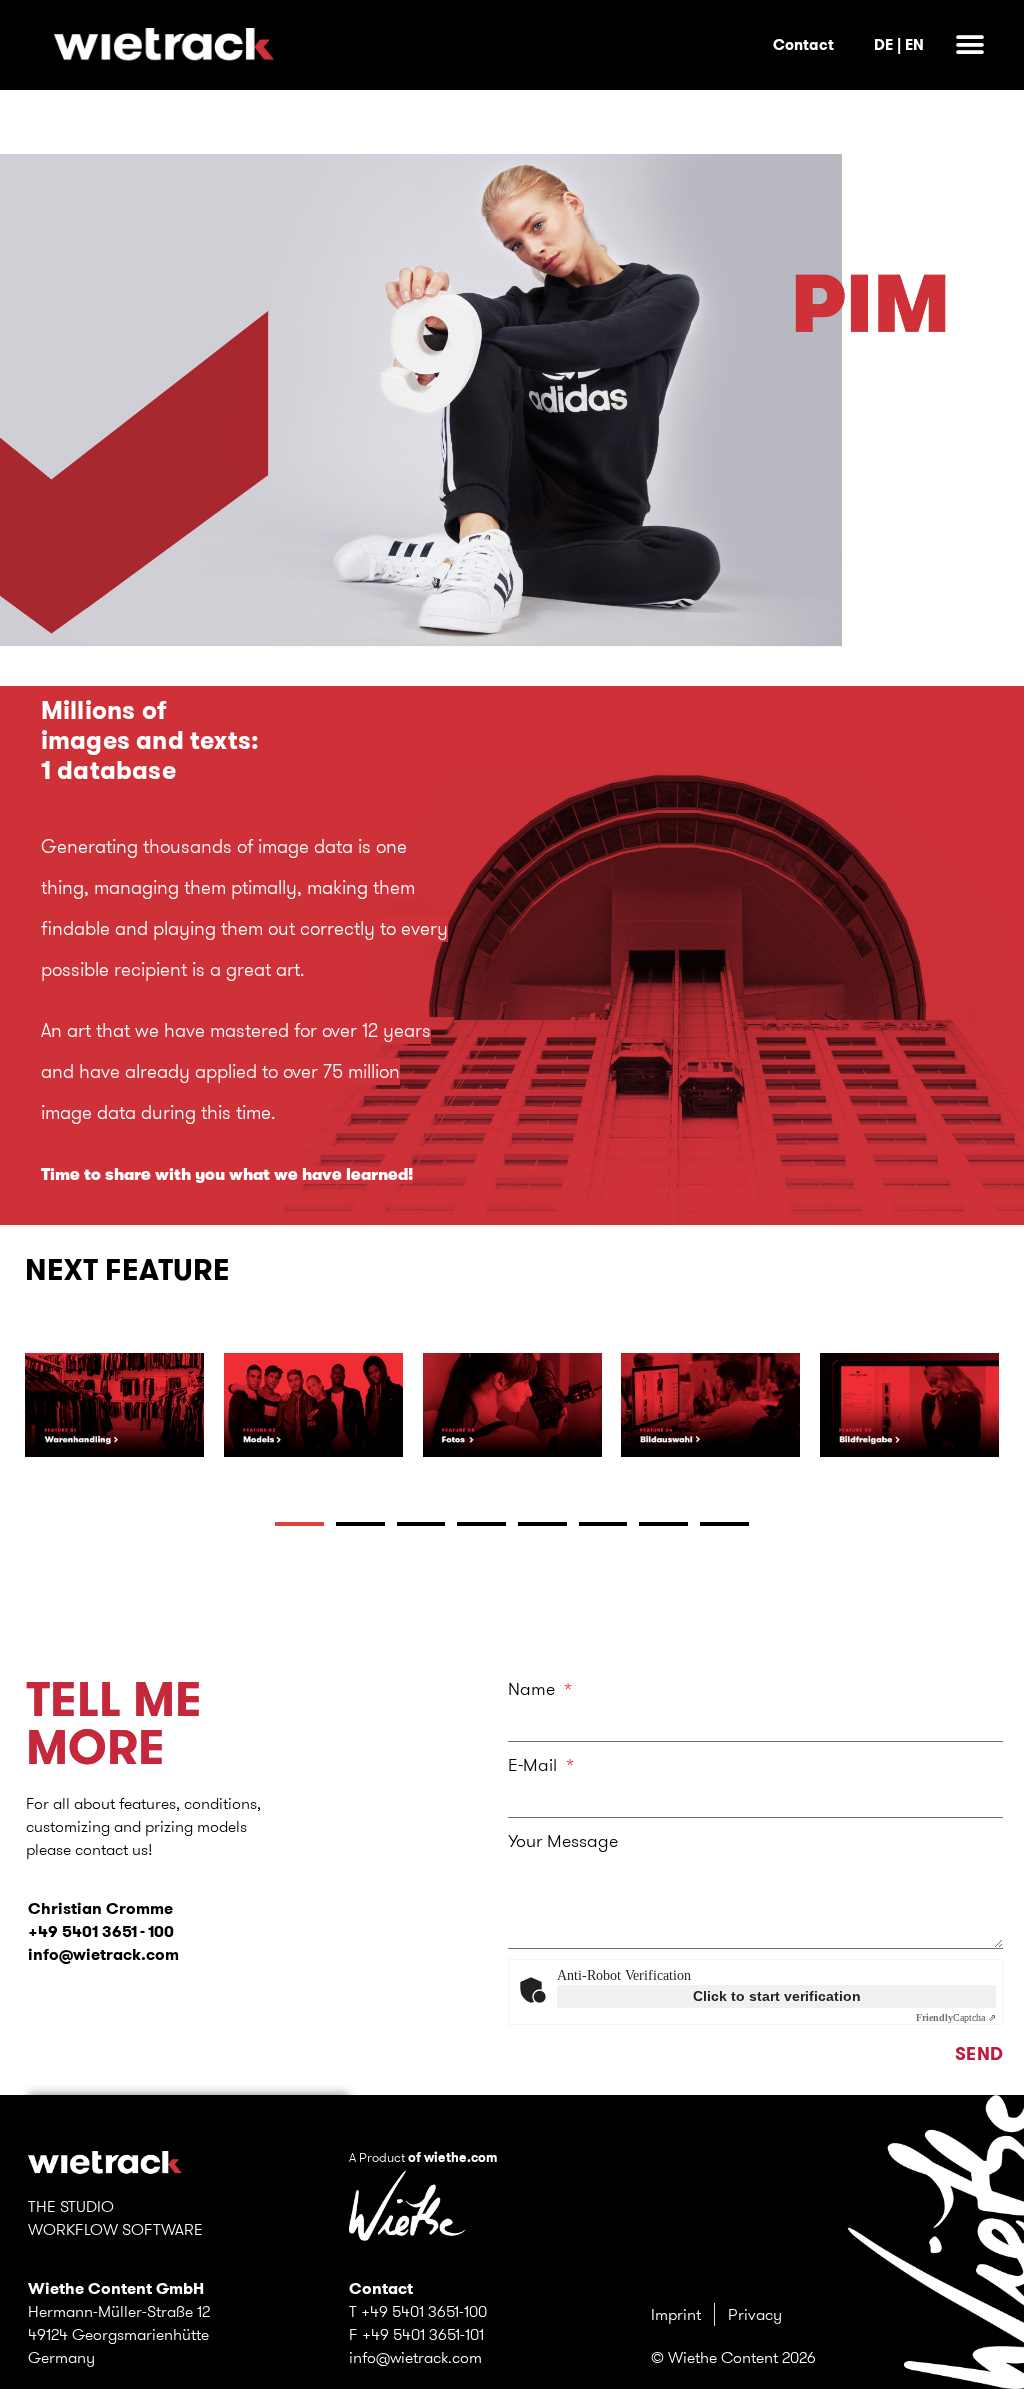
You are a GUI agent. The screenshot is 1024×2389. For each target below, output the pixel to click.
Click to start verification (777, 1996)
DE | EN (899, 45)
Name (534, 1689)
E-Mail (535, 1765)
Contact (803, 45)
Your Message (563, 1841)
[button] (969, 45)
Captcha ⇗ (956, 2017)
